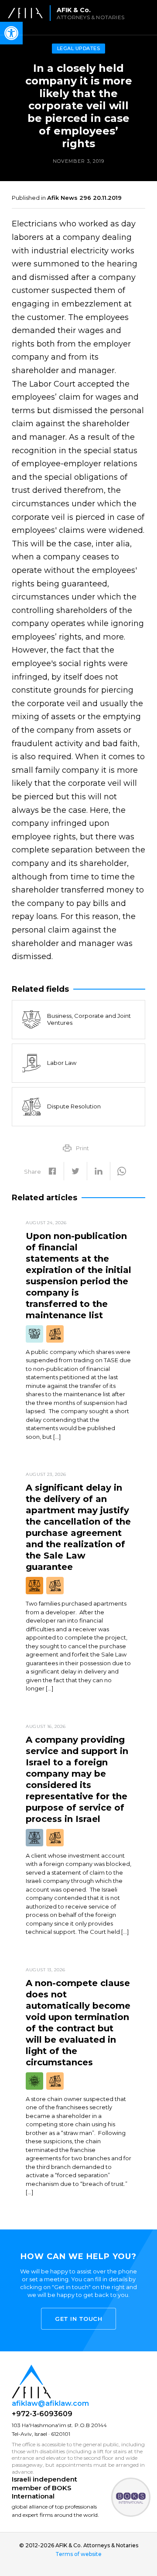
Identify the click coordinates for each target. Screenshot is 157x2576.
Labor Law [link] (62, 1063)
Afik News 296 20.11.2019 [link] (84, 198)
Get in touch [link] (78, 2319)
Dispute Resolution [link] (74, 1106)
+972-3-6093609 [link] (42, 2414)
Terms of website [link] (78, 2554)
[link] (69, 13)
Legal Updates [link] (79, 48)
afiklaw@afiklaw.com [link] (50, 2403)
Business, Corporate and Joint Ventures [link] (89, 1019)
